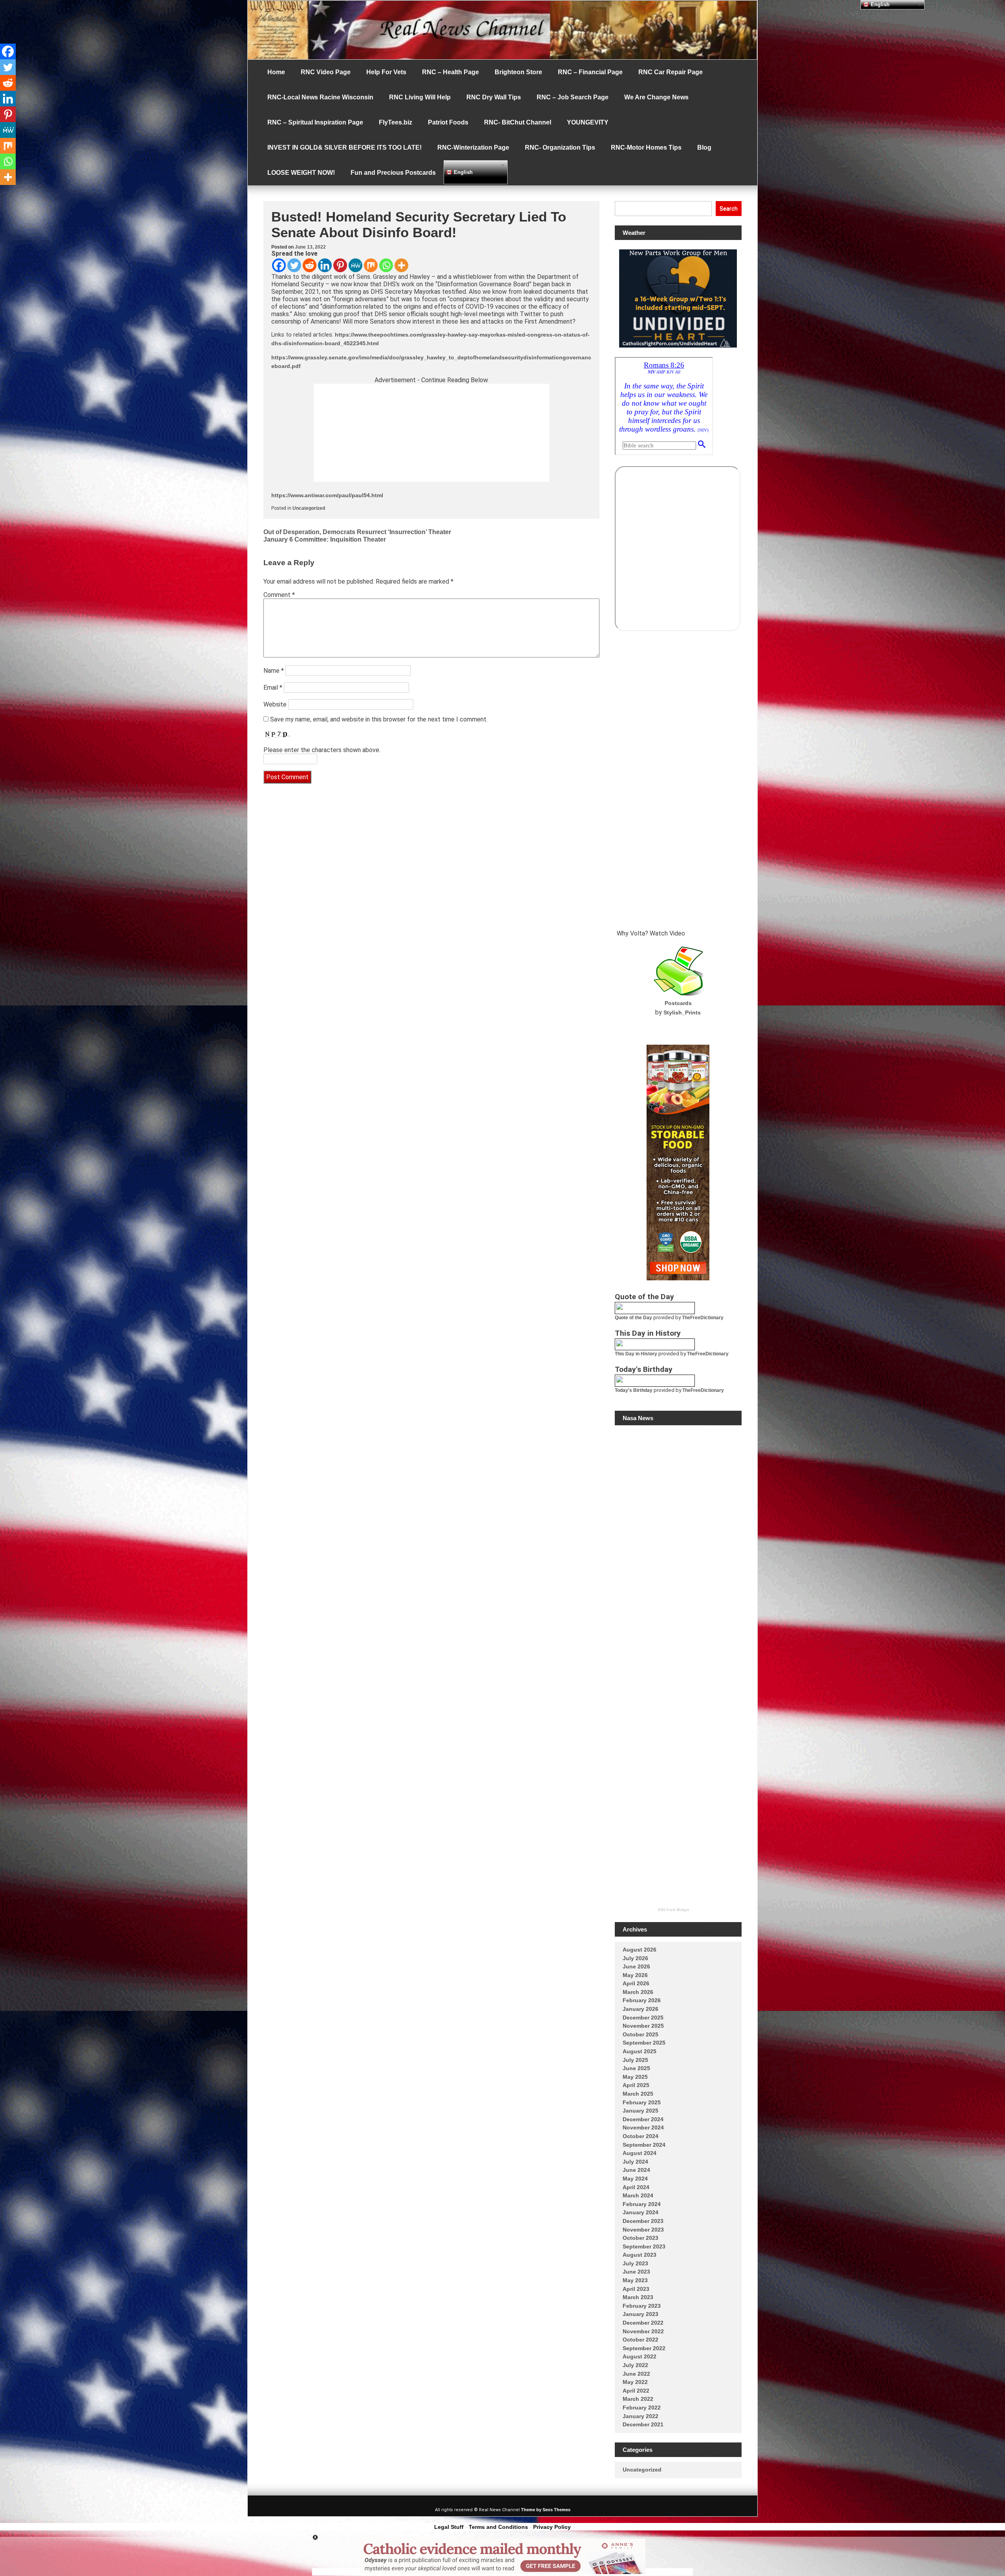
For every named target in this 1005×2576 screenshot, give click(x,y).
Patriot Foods (448, 122)
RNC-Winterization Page (473, 147)
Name (274, 671)
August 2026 (640, 1950)
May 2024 (635, 2179)
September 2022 (644, 2348)
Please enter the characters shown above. (322, 750)
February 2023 (642, 2306)
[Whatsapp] (386, 265)
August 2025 (640, 2051)
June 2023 (636, 2272)
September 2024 (644, 2145)
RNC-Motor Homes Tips (646, 147)
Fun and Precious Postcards (393, 173)
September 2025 (644, 2043)
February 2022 (642, 2408)
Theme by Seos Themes (546, 2510)
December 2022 (643, 2323)
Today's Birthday (634, 1390)
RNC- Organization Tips (560, 147)
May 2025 (635, 2077)
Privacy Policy (552, 2527)
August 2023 (640, 2255)
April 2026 (636, 1983)
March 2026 (638, 1992)
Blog (704, 147)
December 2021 (643, 2424)
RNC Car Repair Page (671, 72)
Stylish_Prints (682, 1012)
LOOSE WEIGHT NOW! (301, 173)
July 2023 (635, 2263)
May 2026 (635, 1975)
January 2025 (640, 2111)
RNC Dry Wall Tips (494, 97)
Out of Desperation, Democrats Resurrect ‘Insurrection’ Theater (357, 532)
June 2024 (636, 2170)
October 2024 (640, 2136)
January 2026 (640, 2009)
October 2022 (640, 2340)
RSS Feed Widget (673, 1910)
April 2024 (636, 2187)
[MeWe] (355, 265)
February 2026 (642, 2000)
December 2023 (643, 2221)
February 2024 (642, 2204)
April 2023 (636, 2289)
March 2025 (638, 2094)
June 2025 (636, 2068)
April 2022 (636, 2391)
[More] (401, 265)
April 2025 (636, 2085)
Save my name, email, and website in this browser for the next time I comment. (379, 719)
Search (729, 209)
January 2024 (640, 2212)
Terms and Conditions (498, 2527)
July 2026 (635, 1958)
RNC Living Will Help (420, 97)
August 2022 (640, 2356)
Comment (279, 595)
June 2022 (636, 2374)
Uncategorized (309, 508)
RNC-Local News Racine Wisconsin (320, 97)
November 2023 (643, 2230)
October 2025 (640, 2034)
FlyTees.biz (396, 122)
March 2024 (638, 2195)
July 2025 (635, 2060)
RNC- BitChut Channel (518, 122)
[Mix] (371, 265)
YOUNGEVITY (588, 122)
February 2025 (642, 2102)
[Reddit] (310, 265)
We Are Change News (656, 97)
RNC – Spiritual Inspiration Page (315, 122)
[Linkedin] (325, 265)
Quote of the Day (633, 1318)
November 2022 (643, 2331)
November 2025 (643, 2026)
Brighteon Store (518, 72)
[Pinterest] (340, 265)
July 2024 (635, 2162)
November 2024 (643, 2127)
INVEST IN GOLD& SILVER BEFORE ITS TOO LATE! (344, 147)
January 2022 (640, 2416)
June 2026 (636, 1966)
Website (275, 704)
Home (276, 72)
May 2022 (635, 2382)
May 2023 (635, 2280)
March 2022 (638, 2399)
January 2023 (640, 2314)
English (462, 172)
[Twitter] (294, 265)
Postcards (678, 1003)
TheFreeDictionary (703, 1318)
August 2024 (640, 2153)
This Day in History (636, 1354)
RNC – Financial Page (590, 72)
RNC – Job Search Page (573, 97)
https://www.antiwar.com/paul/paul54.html (327, 495)
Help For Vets (386, 72)
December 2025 (643, 2018)
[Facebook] (279, 265)
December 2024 (643, 2119)
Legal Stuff (449, 2527)
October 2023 (640, 2238)
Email (273, 687)
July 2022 (635, 2365)
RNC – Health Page (450, 72)
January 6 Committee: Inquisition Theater (325, 539)
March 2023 (638, 2297)
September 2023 (644, 2246)
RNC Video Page (326, 72)
